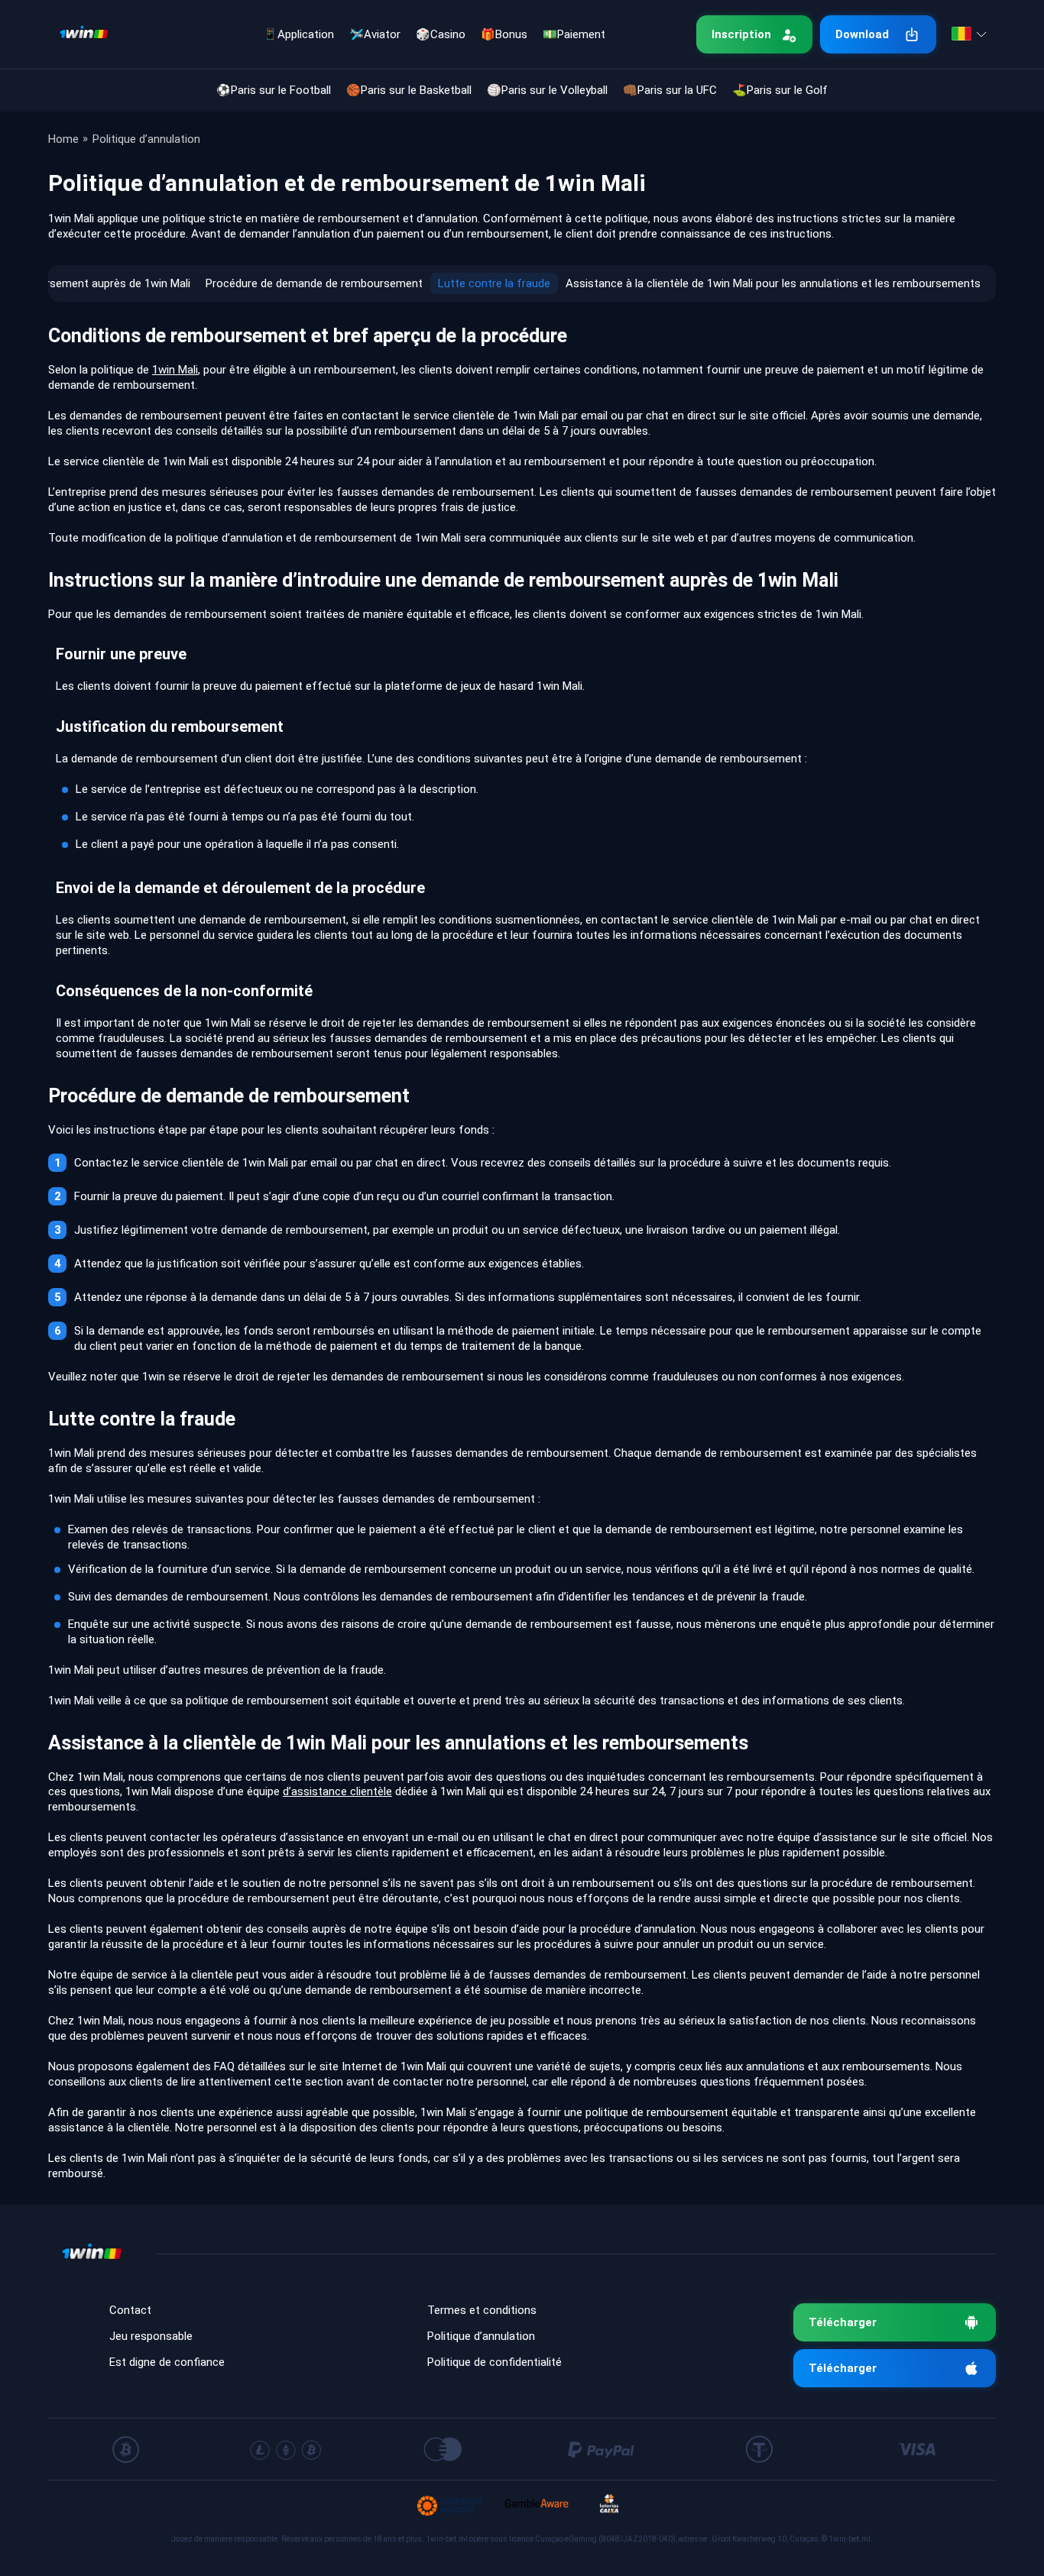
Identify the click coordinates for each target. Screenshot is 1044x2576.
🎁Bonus (504, 34)
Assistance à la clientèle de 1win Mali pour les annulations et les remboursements (773, 283)
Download (862, 34)
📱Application (298, 34)
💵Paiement (574, 34)
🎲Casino (441, 34)
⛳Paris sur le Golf (780, 90)
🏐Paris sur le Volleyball (547, 90)
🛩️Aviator (375, 34)
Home (63, 139)
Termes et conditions (482, 2310)
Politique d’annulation (481, 2336)
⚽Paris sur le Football (274, 90)
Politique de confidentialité (494, 2362)
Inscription (741, 34)
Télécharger (843, 2322)
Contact (130, 2310)
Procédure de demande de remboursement (314, 283)
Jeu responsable (151, 2336)
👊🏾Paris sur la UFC (670, 90)
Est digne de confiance (167, 2362)
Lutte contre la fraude (494, 283)
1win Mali (175, 370)
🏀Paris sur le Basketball (409, 90)
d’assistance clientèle (337, 1791)
